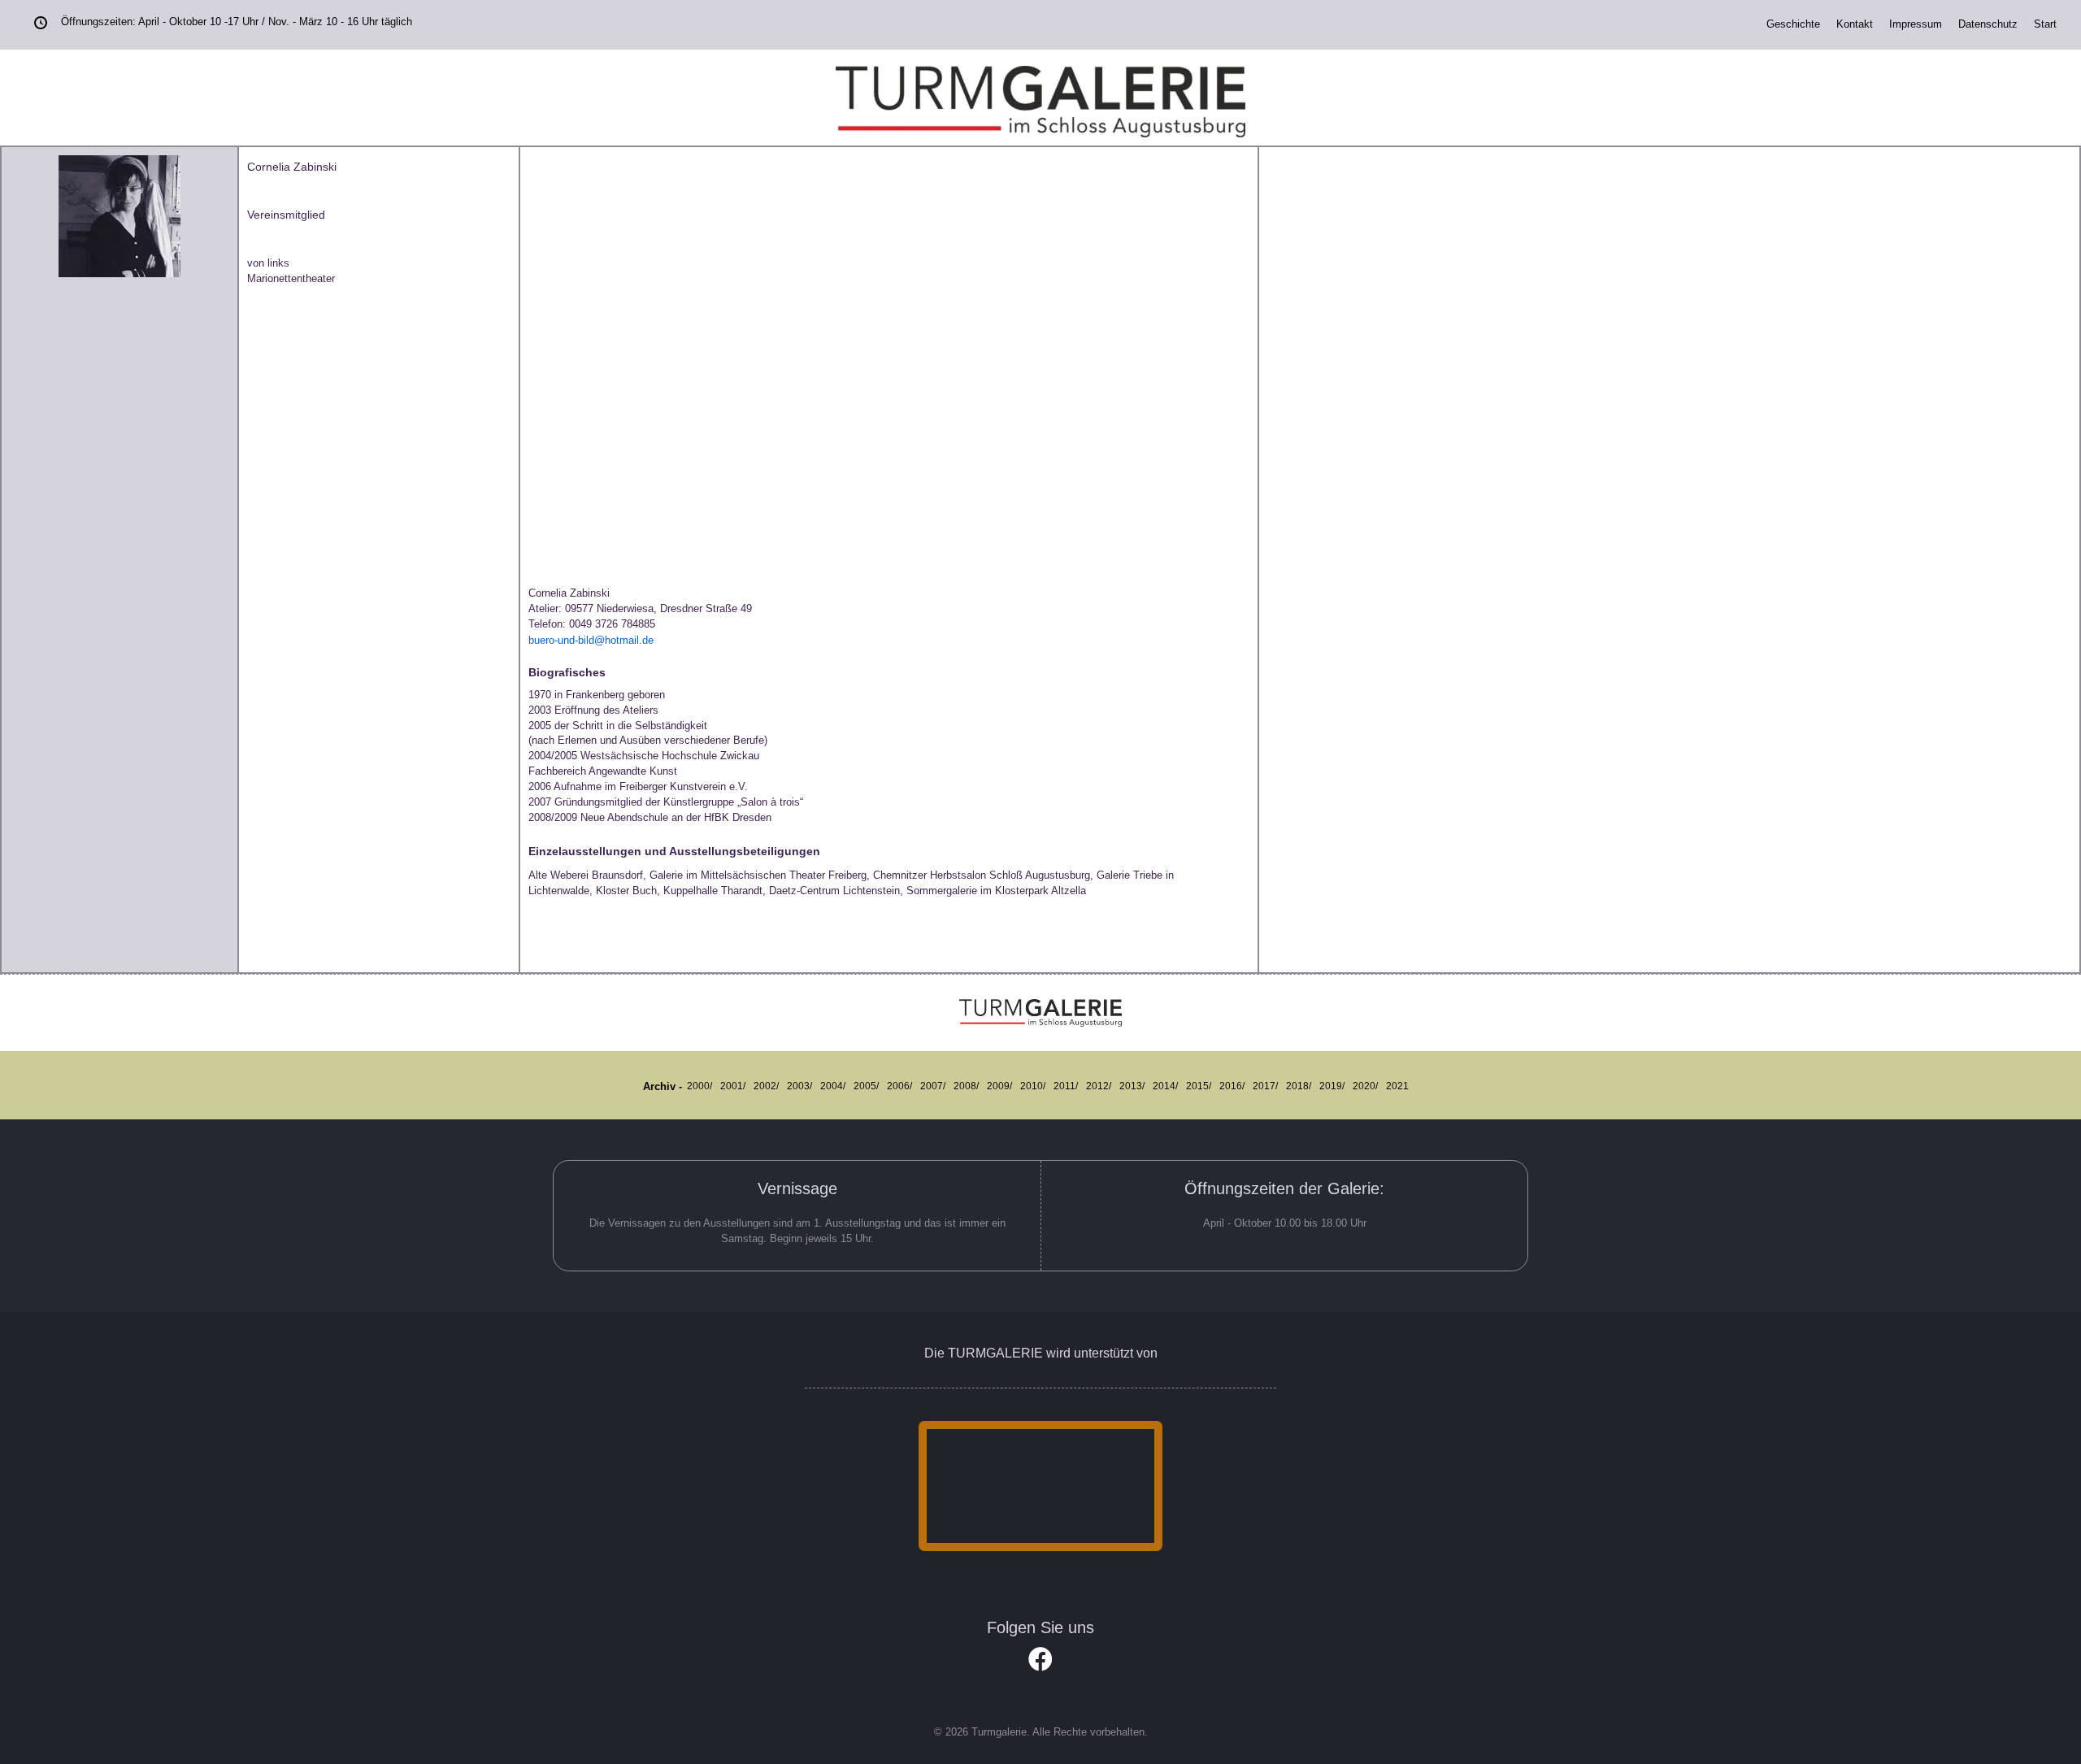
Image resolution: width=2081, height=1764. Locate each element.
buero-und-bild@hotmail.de (591, 640)
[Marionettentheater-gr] (652, 358)
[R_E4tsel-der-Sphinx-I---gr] (842, 163)
